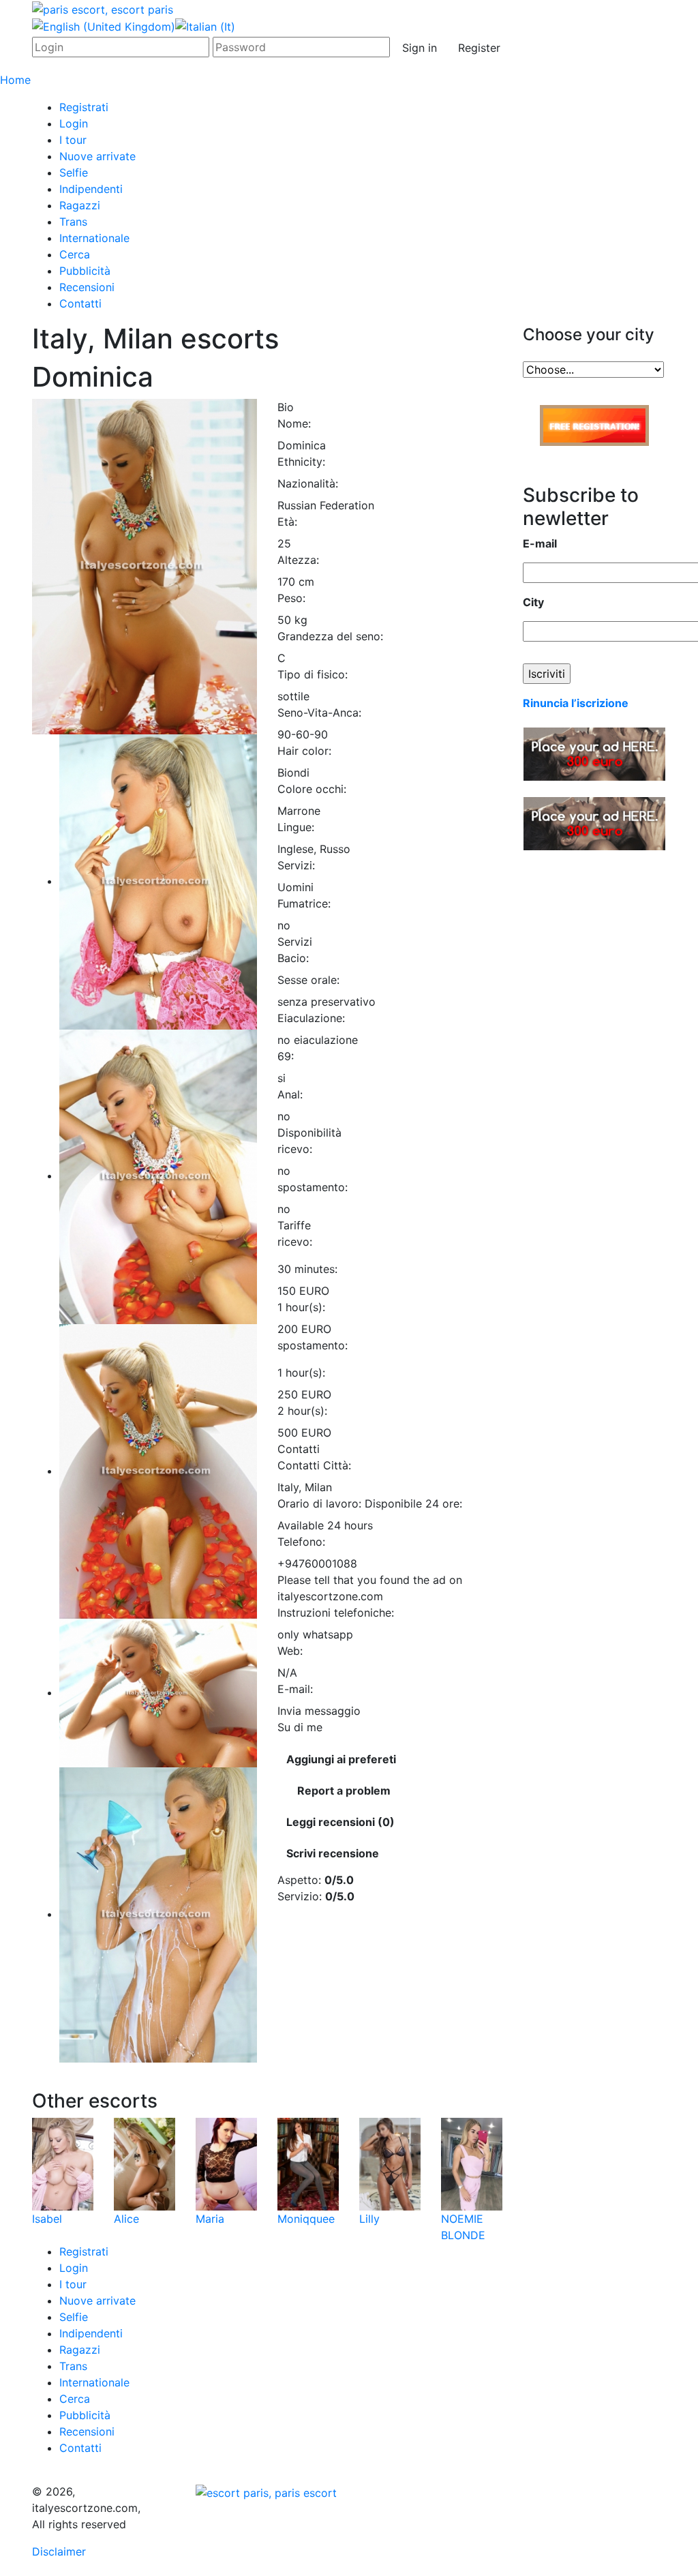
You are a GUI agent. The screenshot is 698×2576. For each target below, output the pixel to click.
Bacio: (293, 958)
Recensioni (87, 287)
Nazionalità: (308, 483)
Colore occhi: (312, 789)
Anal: (290, 1094)
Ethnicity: (301, 462)
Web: (290, 1651)
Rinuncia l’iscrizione (576, 703)
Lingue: (296, 827)
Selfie (74, 173)
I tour (73, 140)
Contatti (80, 303)
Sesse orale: (308, 980)
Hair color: (304, 751)
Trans (73, 222)
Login (74, 123)
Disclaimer (59, 2551)
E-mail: (295, 1689)
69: (286, 1056)
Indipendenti (91, 189)
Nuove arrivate (97, 156)
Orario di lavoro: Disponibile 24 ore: (370, 1503)
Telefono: (301, 1542)
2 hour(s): (302, 1411)
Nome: (294, 423)
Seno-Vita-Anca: (319, 713)
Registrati (84, 107)
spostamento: (313, 1187)
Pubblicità (85, 271)
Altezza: (298, 560)
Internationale (94, 238)
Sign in (420, 48)
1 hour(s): (301, 1307)
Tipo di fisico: (313, 674)
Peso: (291, 598)
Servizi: (296, 865)
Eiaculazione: (311, 1018)
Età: (287, 522)
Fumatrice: (304, 903)
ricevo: (295, 1149)
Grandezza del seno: (330, 636)
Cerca (75, 254)
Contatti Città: (314, 1465)
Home (15, 80)
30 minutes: (307, 1269)
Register (479, 48)
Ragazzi (80, 205)
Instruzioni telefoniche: (336, 1613)
